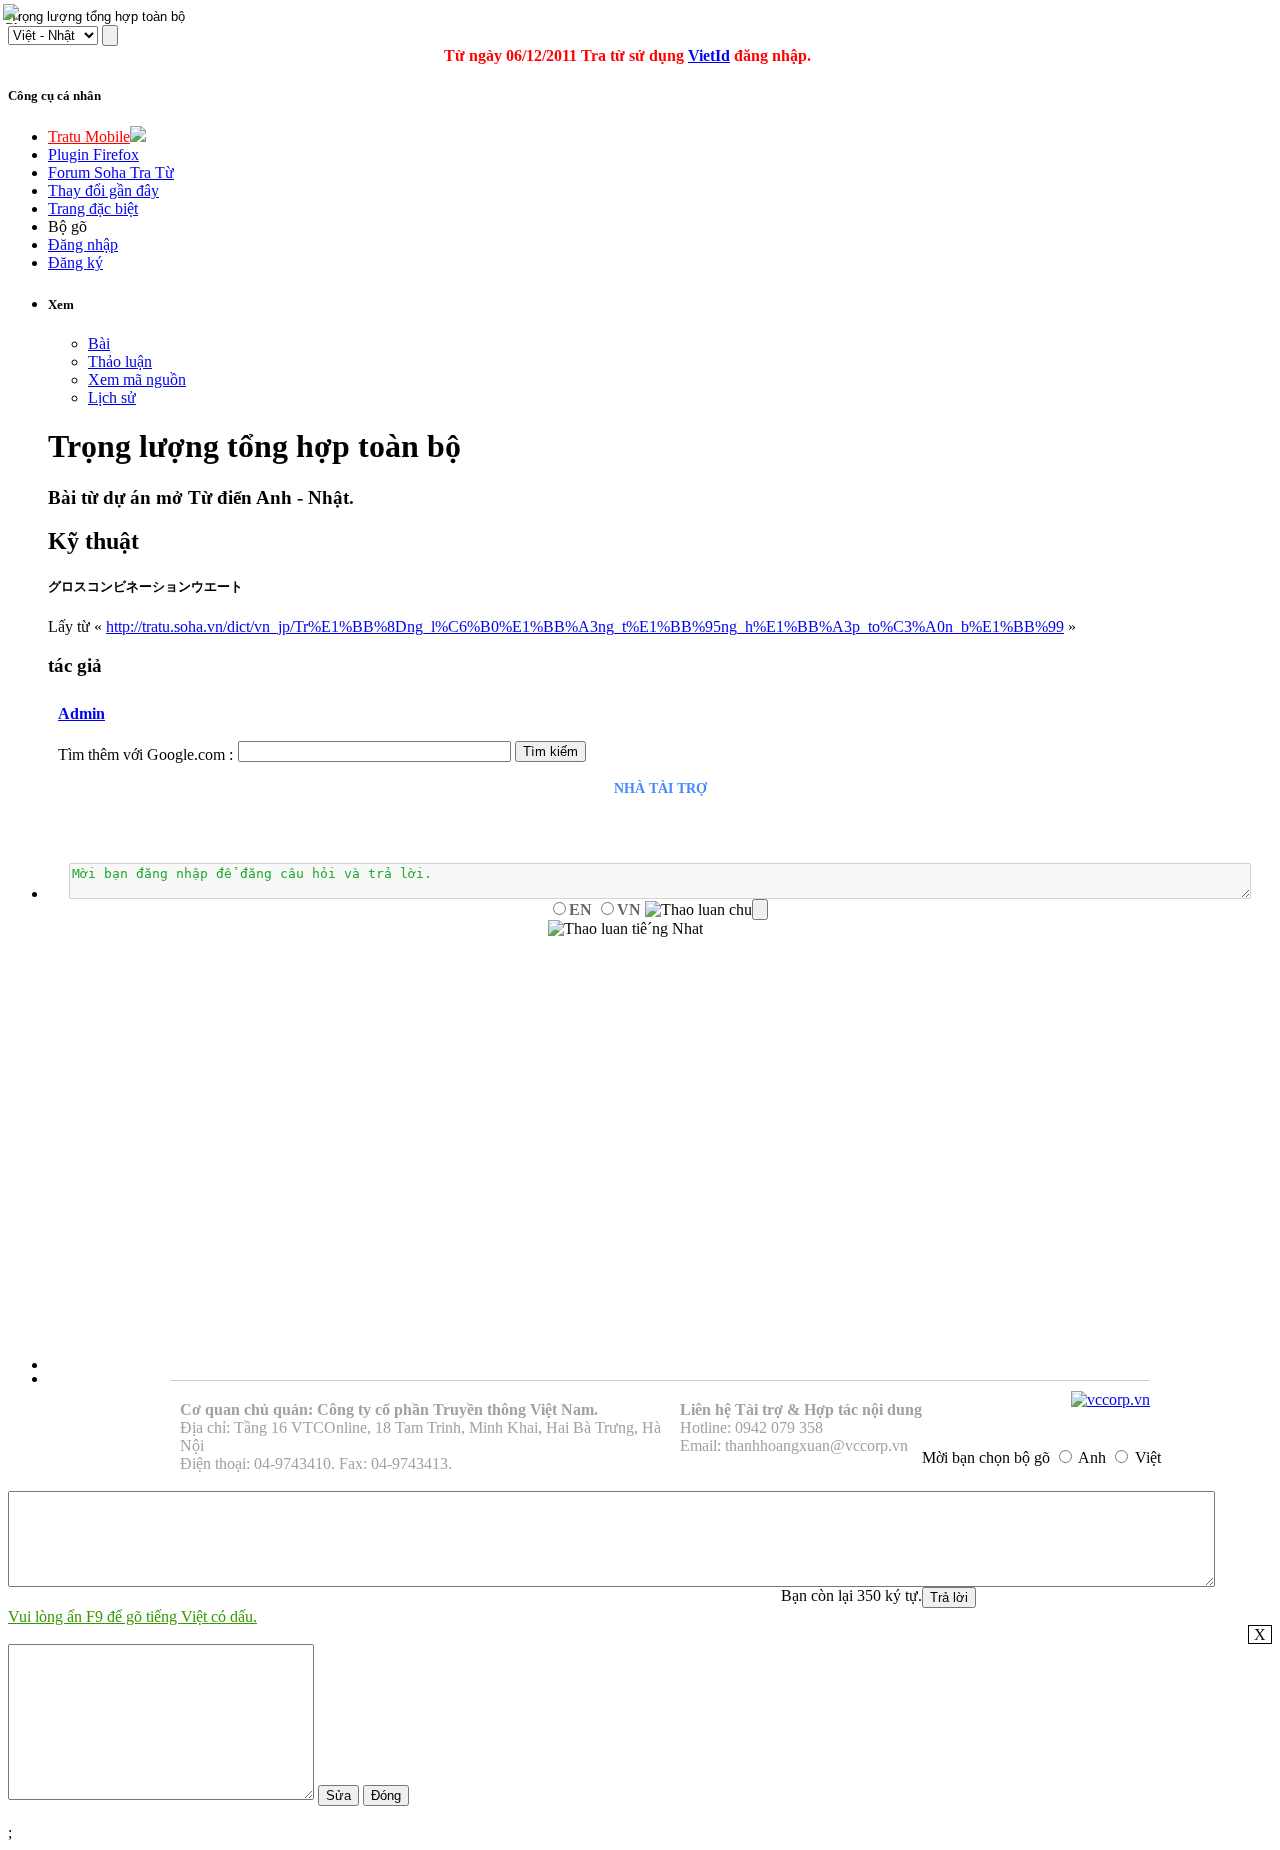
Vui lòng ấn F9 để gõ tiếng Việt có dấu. (132, 1616)
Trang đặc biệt (93, 208)
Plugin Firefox (93, 154)
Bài (99, 343)
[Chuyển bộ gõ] (14, 14)
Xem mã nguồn (137, 379)
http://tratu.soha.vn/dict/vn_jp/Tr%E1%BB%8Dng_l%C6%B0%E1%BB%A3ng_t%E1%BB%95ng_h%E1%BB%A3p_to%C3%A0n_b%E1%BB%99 (585, 626)
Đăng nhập (83, 244)
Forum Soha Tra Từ (111, 172)
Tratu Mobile (89, 136)
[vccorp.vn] (1110, 1399)
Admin (81, 713)
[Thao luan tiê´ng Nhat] (625, 929)
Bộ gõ (67, 226)
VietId (709, 55)
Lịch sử (112, 397)
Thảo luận (120, 361)
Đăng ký (75, 262)
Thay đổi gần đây (103, 190)
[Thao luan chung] (706, 910)
